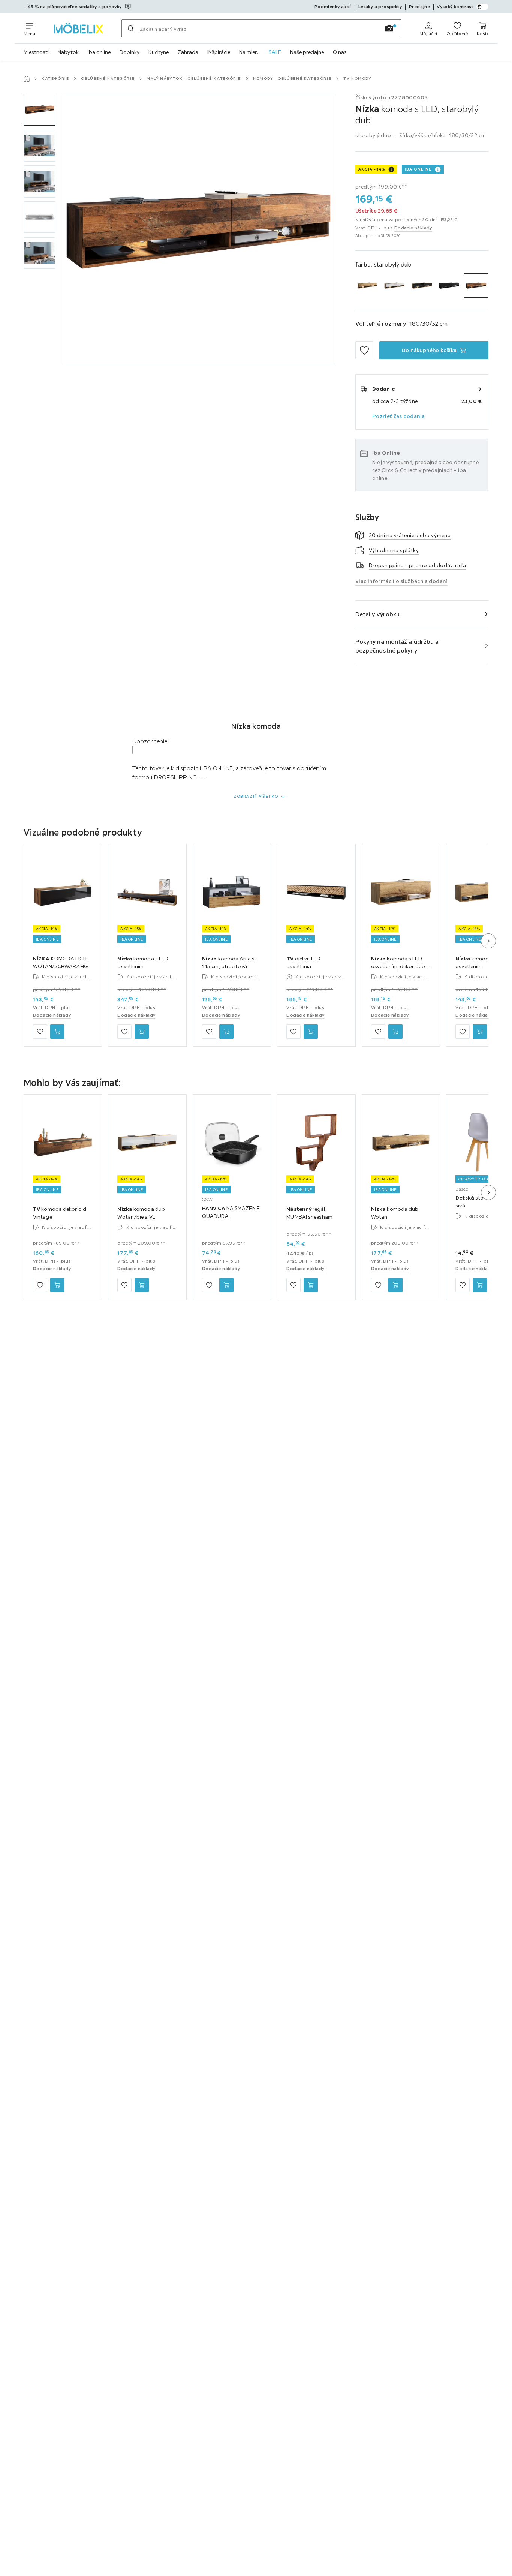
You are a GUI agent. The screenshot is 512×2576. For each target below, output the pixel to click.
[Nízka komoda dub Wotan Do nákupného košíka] (395, 1285)
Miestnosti (36, 52)
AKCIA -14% (372, 169)
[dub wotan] (368, 285)
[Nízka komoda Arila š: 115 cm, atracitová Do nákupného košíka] (226, 1032)
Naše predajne (307, 52)
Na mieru (249, 52)
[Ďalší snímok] (488, 941)
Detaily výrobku (378, 614)
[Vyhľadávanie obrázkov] (389, 28)
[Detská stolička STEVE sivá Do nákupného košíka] (480, 1285)
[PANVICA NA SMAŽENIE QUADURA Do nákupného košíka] (226, 1285)
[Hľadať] (131, 28)
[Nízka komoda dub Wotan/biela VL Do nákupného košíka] (142, 1285)
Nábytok (68, 52)
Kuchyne (159, 52)
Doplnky (129, 52)
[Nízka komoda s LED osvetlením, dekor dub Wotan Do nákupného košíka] (395, 1032)
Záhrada (188, 52)
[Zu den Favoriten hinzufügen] (364, 350)
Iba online (99, 52)
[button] (40, 110)
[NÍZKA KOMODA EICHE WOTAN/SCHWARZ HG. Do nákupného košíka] (57, 1032)
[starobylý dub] (476, 285)
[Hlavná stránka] (27, 79)
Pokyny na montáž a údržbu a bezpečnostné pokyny (397, 646)
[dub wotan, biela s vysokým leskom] (394, 285)
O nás (340, 52)
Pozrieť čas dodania (399, 416)
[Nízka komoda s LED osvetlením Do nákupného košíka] (142, 1032)
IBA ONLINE (418, 169)
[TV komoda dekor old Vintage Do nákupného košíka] (57, 1285)
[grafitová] (449, 285)
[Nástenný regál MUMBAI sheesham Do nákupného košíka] (311, 1285)
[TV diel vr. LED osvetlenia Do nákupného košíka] (311, 1032)
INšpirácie (219, 52)
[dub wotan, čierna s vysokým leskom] (422, 285)
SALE (275, 52)
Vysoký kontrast (455, 7)
